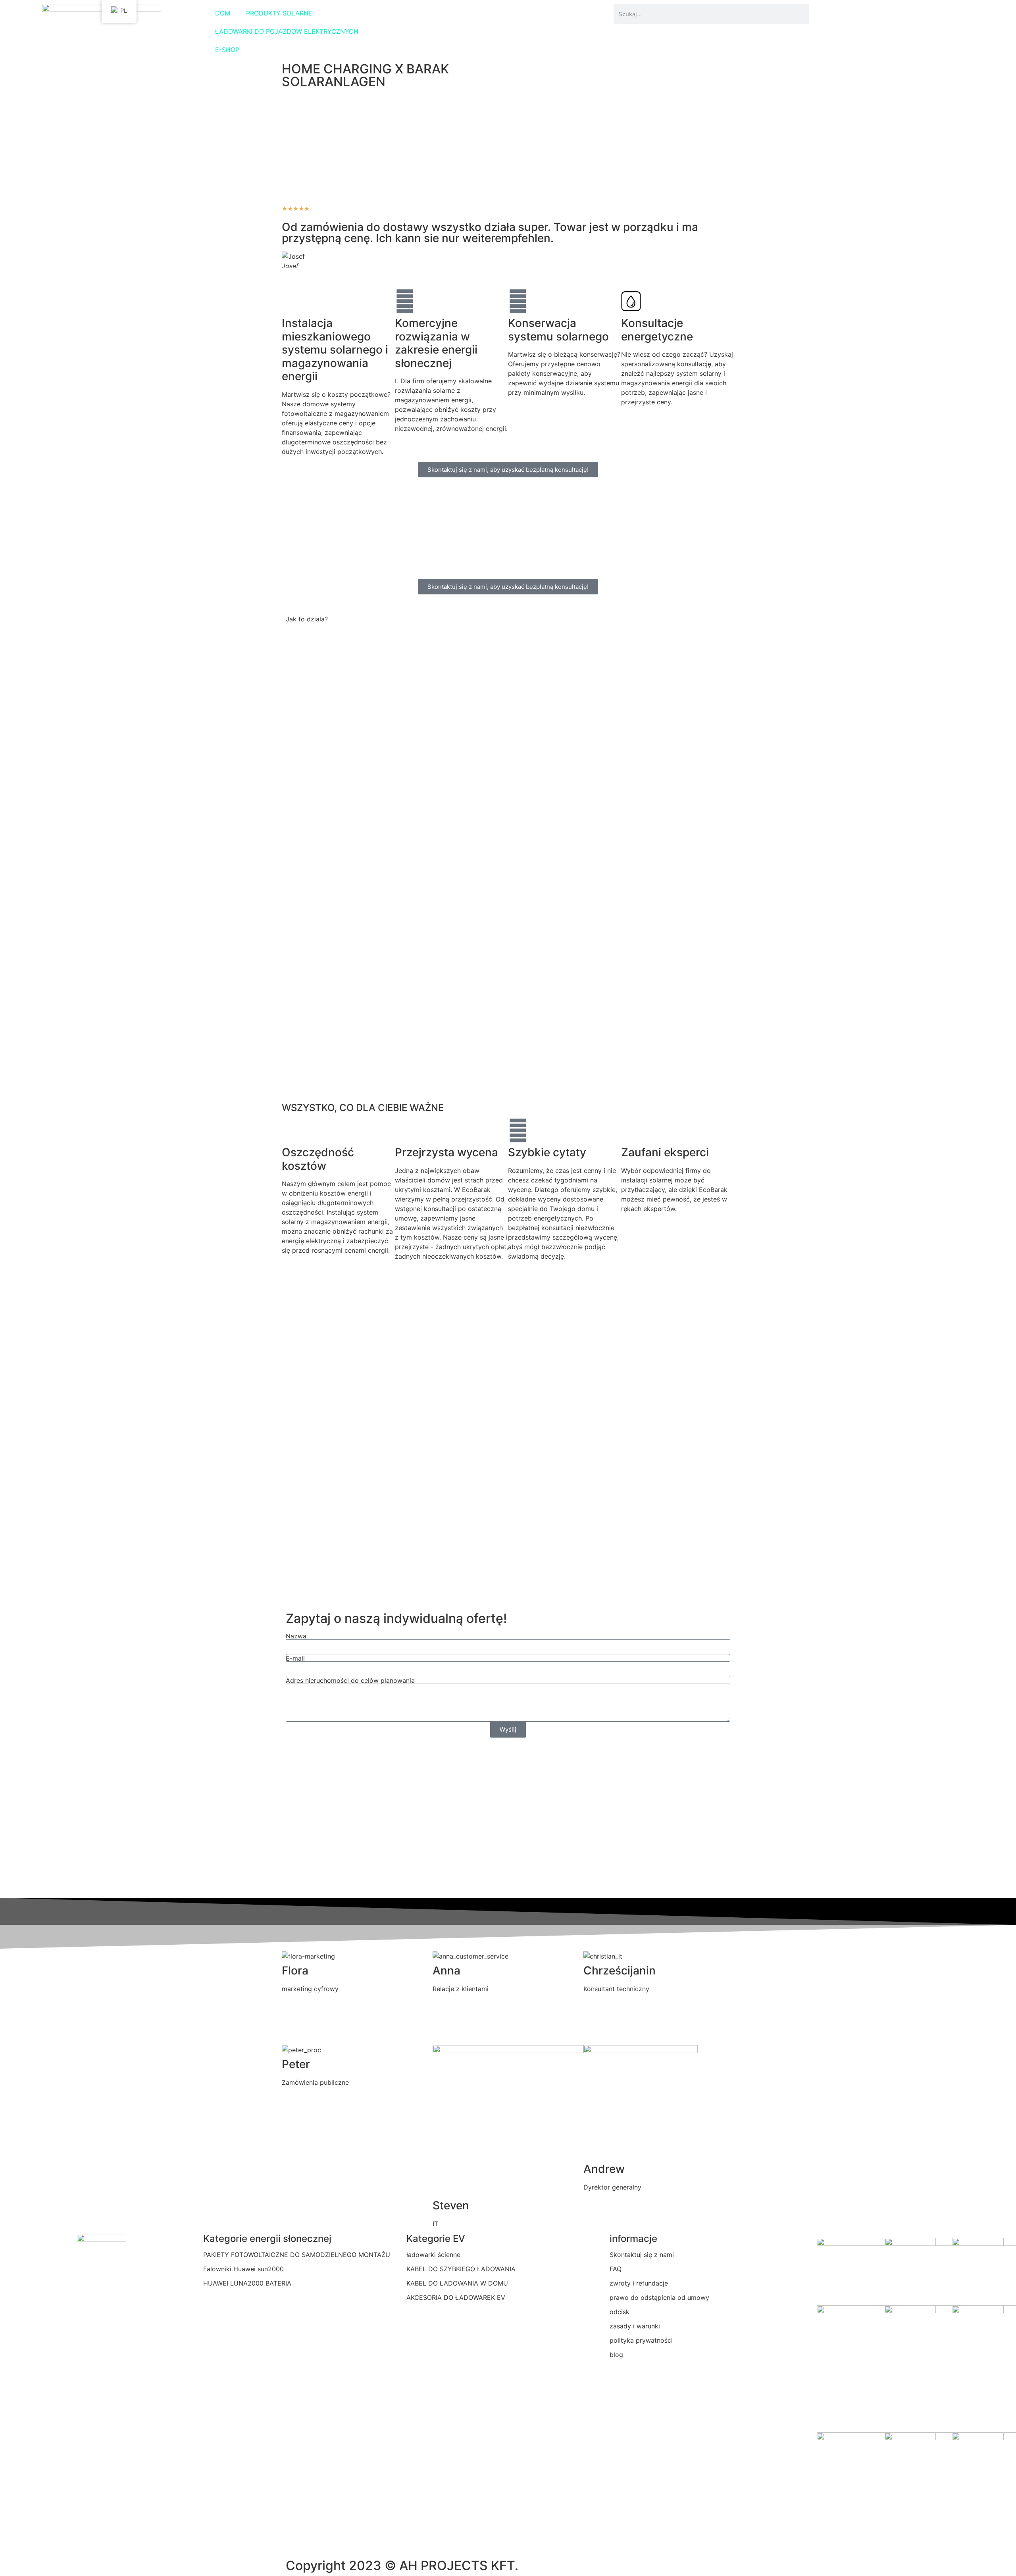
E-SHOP (227, 50)
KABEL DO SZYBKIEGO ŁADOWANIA (461, 2269)
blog (616, 2355)
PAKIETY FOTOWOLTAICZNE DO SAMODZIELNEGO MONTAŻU (297, 2255)
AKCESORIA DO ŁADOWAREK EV (456, 2297)
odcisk (620, 2312)
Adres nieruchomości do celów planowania (350, 1680)
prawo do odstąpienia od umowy (659, 2297)
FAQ (616, 2269)
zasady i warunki (635, 2326)
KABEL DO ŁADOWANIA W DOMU (457, 2283)
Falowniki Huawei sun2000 (243, 2269)
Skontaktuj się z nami (642, 2255)
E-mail (295, 1658)
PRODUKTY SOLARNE (279, 13)
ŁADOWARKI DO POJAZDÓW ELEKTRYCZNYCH (287, 31)
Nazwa (296, 1636)
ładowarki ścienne (433, 2255)
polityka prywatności (641, 2340)
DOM (223, 13)
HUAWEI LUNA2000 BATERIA (247, 2283)
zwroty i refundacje (639, 2283)
